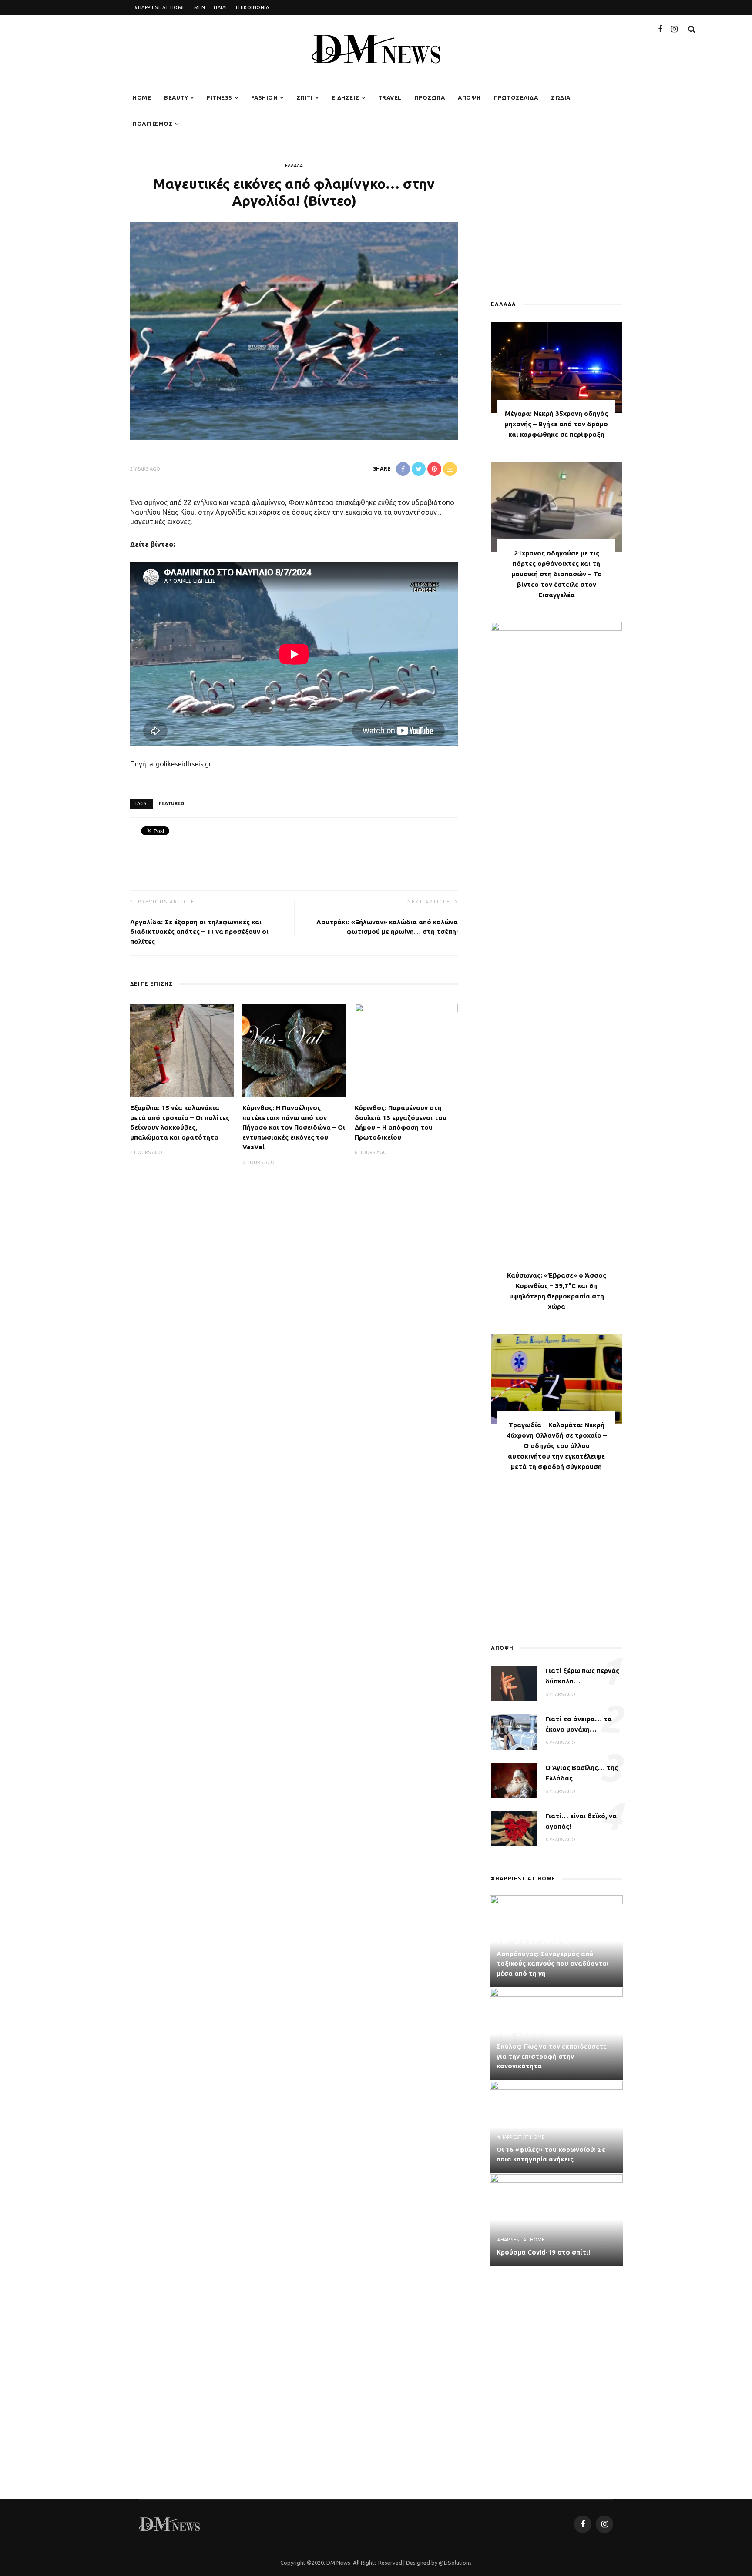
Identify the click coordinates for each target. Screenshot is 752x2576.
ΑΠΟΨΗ (469, 97)
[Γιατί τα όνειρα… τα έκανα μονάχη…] (514, 1731)
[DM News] (170, 2523)
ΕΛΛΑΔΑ (294, 166)
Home (142, 97)
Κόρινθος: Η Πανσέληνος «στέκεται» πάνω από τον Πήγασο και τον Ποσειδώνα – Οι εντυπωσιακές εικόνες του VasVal (294, 1127)
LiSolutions (458, 2563)
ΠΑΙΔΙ (220, 7)
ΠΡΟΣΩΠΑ (430, 97)
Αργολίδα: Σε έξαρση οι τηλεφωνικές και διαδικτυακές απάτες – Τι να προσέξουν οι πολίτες (199, 932)
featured (171, 803)
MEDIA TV (560, 1942)
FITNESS (220, 97)
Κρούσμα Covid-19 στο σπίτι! (543, 2252)
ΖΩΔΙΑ (561, 97)
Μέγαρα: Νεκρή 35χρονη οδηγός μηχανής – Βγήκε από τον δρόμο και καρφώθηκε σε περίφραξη (556, 424)
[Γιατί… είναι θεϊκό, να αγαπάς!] (514, 1827)
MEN (200, 7)
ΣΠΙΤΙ (305, 97)
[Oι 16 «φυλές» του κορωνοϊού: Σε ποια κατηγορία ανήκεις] (556, 2126)
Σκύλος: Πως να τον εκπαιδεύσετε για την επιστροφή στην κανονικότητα (552, 2056)
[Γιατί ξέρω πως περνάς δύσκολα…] (514, 1683)
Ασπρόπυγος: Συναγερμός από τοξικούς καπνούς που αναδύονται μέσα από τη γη (553, 1964)
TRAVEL (390, 97)
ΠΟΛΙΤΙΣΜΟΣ (153, 124)
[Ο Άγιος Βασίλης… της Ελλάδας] (514, 1779)
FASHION (265, 97)
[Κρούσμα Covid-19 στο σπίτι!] (556, 2219)
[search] (692, 29)
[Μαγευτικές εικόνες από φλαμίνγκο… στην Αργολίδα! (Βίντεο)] (294, 330)
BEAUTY (176, 97)
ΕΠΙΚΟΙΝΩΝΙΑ (253, 7)
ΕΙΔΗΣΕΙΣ (346, 97)
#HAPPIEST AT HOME (160, 7)
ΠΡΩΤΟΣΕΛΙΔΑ (516, 97)
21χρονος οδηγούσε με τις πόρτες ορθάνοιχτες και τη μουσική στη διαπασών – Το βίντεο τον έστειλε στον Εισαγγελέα (557, 574)
